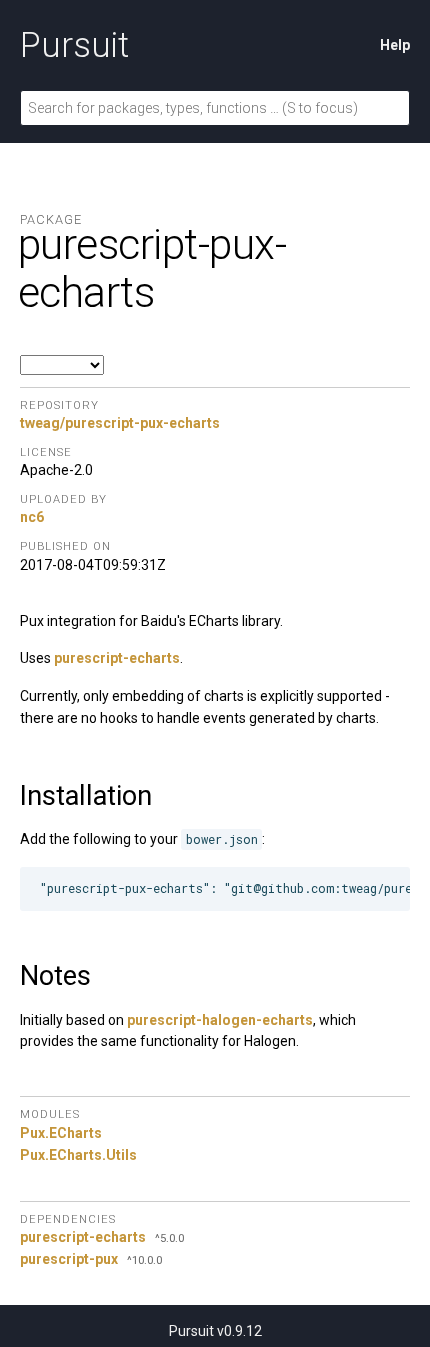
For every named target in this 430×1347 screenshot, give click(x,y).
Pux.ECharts (61, 1133)
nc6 (32, 517)
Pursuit (74, 45)
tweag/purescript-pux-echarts (120, 423)
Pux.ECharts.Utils (78, 1155)
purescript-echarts (117, 658)
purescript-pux (69, 1259)
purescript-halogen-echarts (220, 1020)
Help (395, 45)
